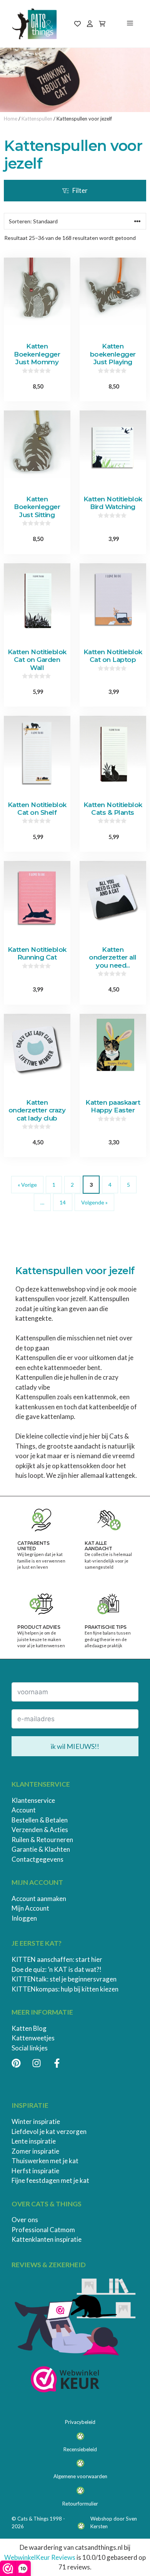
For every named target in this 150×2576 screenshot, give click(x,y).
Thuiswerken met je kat (45, 2161)
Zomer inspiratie (35, 2151)
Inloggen (24, 1918)
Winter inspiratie (36, 2121)
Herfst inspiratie (35, 2171)
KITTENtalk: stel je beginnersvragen (64, 1979)
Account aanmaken (39, 1899)
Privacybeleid (80, 2422)
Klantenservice (33, 1800)
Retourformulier (80, 2504)
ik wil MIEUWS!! (75, 1746)
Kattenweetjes (33, 2038)
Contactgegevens (37, 1859)
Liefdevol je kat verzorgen (49, 2131)
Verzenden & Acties (40, 1830)
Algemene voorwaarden (80, 2476)
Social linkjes (30, 2048)
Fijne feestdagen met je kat (50, 2180)
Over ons (25, 2220)
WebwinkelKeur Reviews (40, 2557)
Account (24, 1810)
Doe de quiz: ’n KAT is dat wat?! (57, 1969)
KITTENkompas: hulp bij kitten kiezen (65, 1989)
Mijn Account (30, 1908)
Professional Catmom (43, 2230)
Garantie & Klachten (41, 1849)
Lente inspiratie (34, 2141)
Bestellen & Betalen (40, 1820)
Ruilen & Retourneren (42, 1840)
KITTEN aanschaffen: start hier (57, 1959)
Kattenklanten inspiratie (47, 2239)
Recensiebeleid (80, 2449)
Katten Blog (29, 2028)
